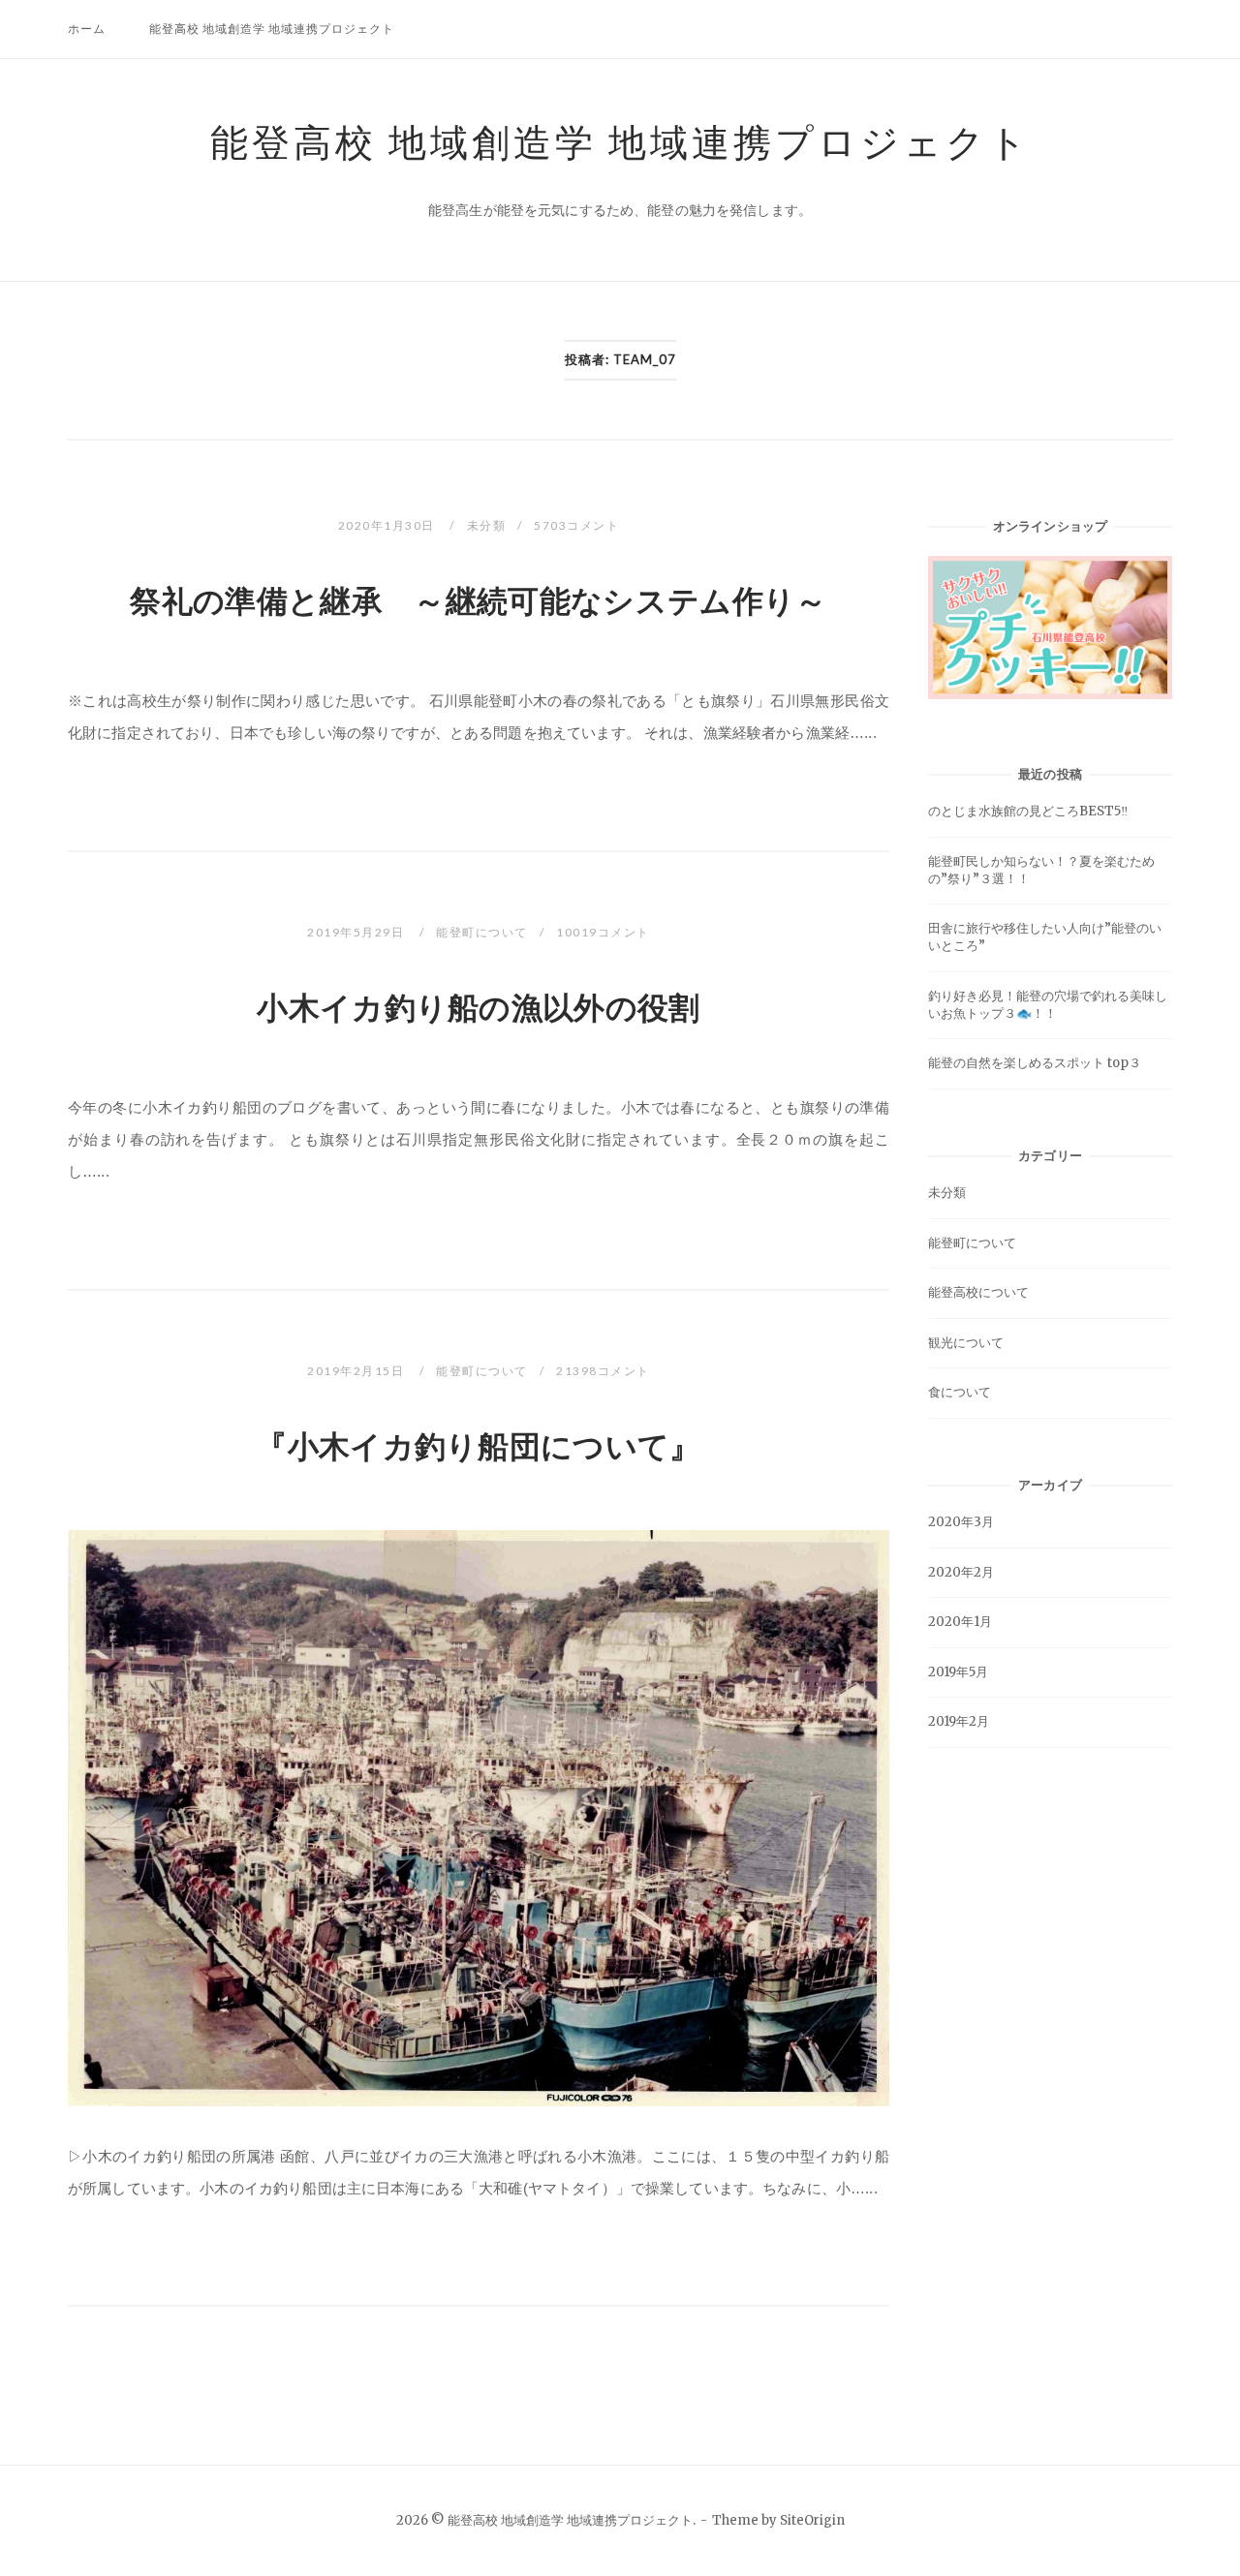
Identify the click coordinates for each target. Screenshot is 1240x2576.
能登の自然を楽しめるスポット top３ (1035, 1063)
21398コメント (603, 1371)
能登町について (482, 932)
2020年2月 (961, 1572)
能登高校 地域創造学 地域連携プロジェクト (272, 29)
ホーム (87, 29)
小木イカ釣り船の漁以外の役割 (478, 1008)
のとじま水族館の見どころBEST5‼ (1028, 811)
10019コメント (603, 932)
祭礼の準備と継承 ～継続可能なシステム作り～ (478, 601)
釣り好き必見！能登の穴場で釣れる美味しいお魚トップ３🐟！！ (1048, 1005)
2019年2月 (959, 1721)
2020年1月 (960, 1622)
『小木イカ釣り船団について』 (478, 1447)
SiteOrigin (812, 2520)
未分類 (487, 525)
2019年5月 (958, 1672)
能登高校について (978, 1292)
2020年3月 (961, 1522)
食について (960, 1392)
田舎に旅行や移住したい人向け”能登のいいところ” (1045, 937)
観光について (966, 1343)
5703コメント (576, 525)
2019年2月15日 (357, 1371)
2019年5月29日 (357, 932)
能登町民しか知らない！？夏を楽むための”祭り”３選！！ (1041, 870)
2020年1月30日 (388, 525)
